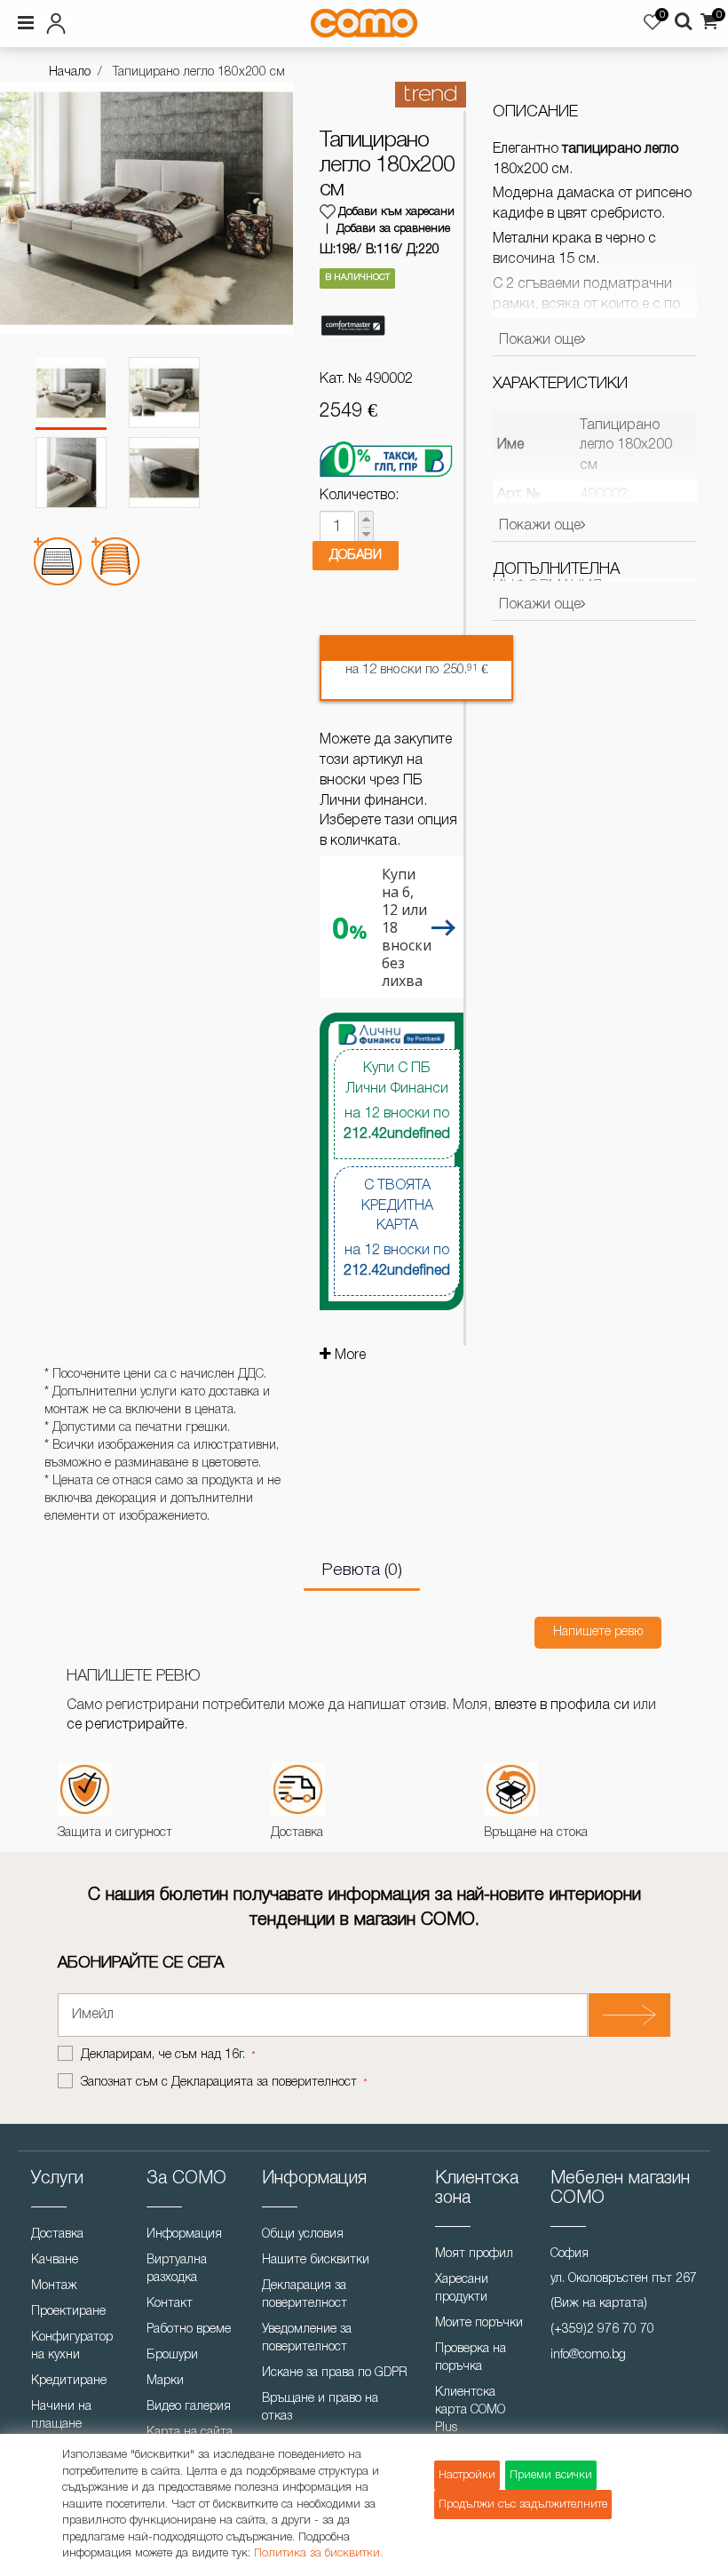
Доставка (57, 2234)
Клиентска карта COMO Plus (470, 2410)
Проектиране (68, 2312)
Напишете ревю (598, 1632)
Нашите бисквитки (316, 2260)
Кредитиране (69, 2381)
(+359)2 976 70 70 (602, 2330)
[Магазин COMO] (364, 23)
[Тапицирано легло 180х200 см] (71, 394)
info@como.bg (588, 2355)
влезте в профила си (562, 1705)
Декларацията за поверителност (264, 2083)
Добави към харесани (396, 212)
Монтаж (54, 2286)
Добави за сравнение (393, 229)
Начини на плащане (61, 2416)
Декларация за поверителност (305, 2295)
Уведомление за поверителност (307, 2338)
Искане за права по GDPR (335, 2373)
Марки (165, 2381)
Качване (55, 2260)
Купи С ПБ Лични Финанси (397, 1101)
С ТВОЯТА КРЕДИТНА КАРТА (397, 1228)
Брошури (172, 2355)
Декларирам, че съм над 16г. (165, 2055)
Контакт (170, 2304)
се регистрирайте (125, 1725)
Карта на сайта (190, 2433)
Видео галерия (189, 2407)
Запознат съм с (219, 2083)
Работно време (189, 2330)
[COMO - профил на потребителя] (128, 20)
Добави (356, 555)
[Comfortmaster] (353, 326)
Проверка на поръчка (471, 2358)
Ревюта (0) (362, 1570)
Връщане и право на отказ (320, 2408)
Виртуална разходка (177, 2269)
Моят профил (474, 2254)
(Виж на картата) (599, 2304)
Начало (70, 72)
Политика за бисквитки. (318, 2553)
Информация (184, 2234)
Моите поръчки (479, 2323)
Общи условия (303, 2234)
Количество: (359, 496)
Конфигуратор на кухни (72, 2346)
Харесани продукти (462, 2289)
